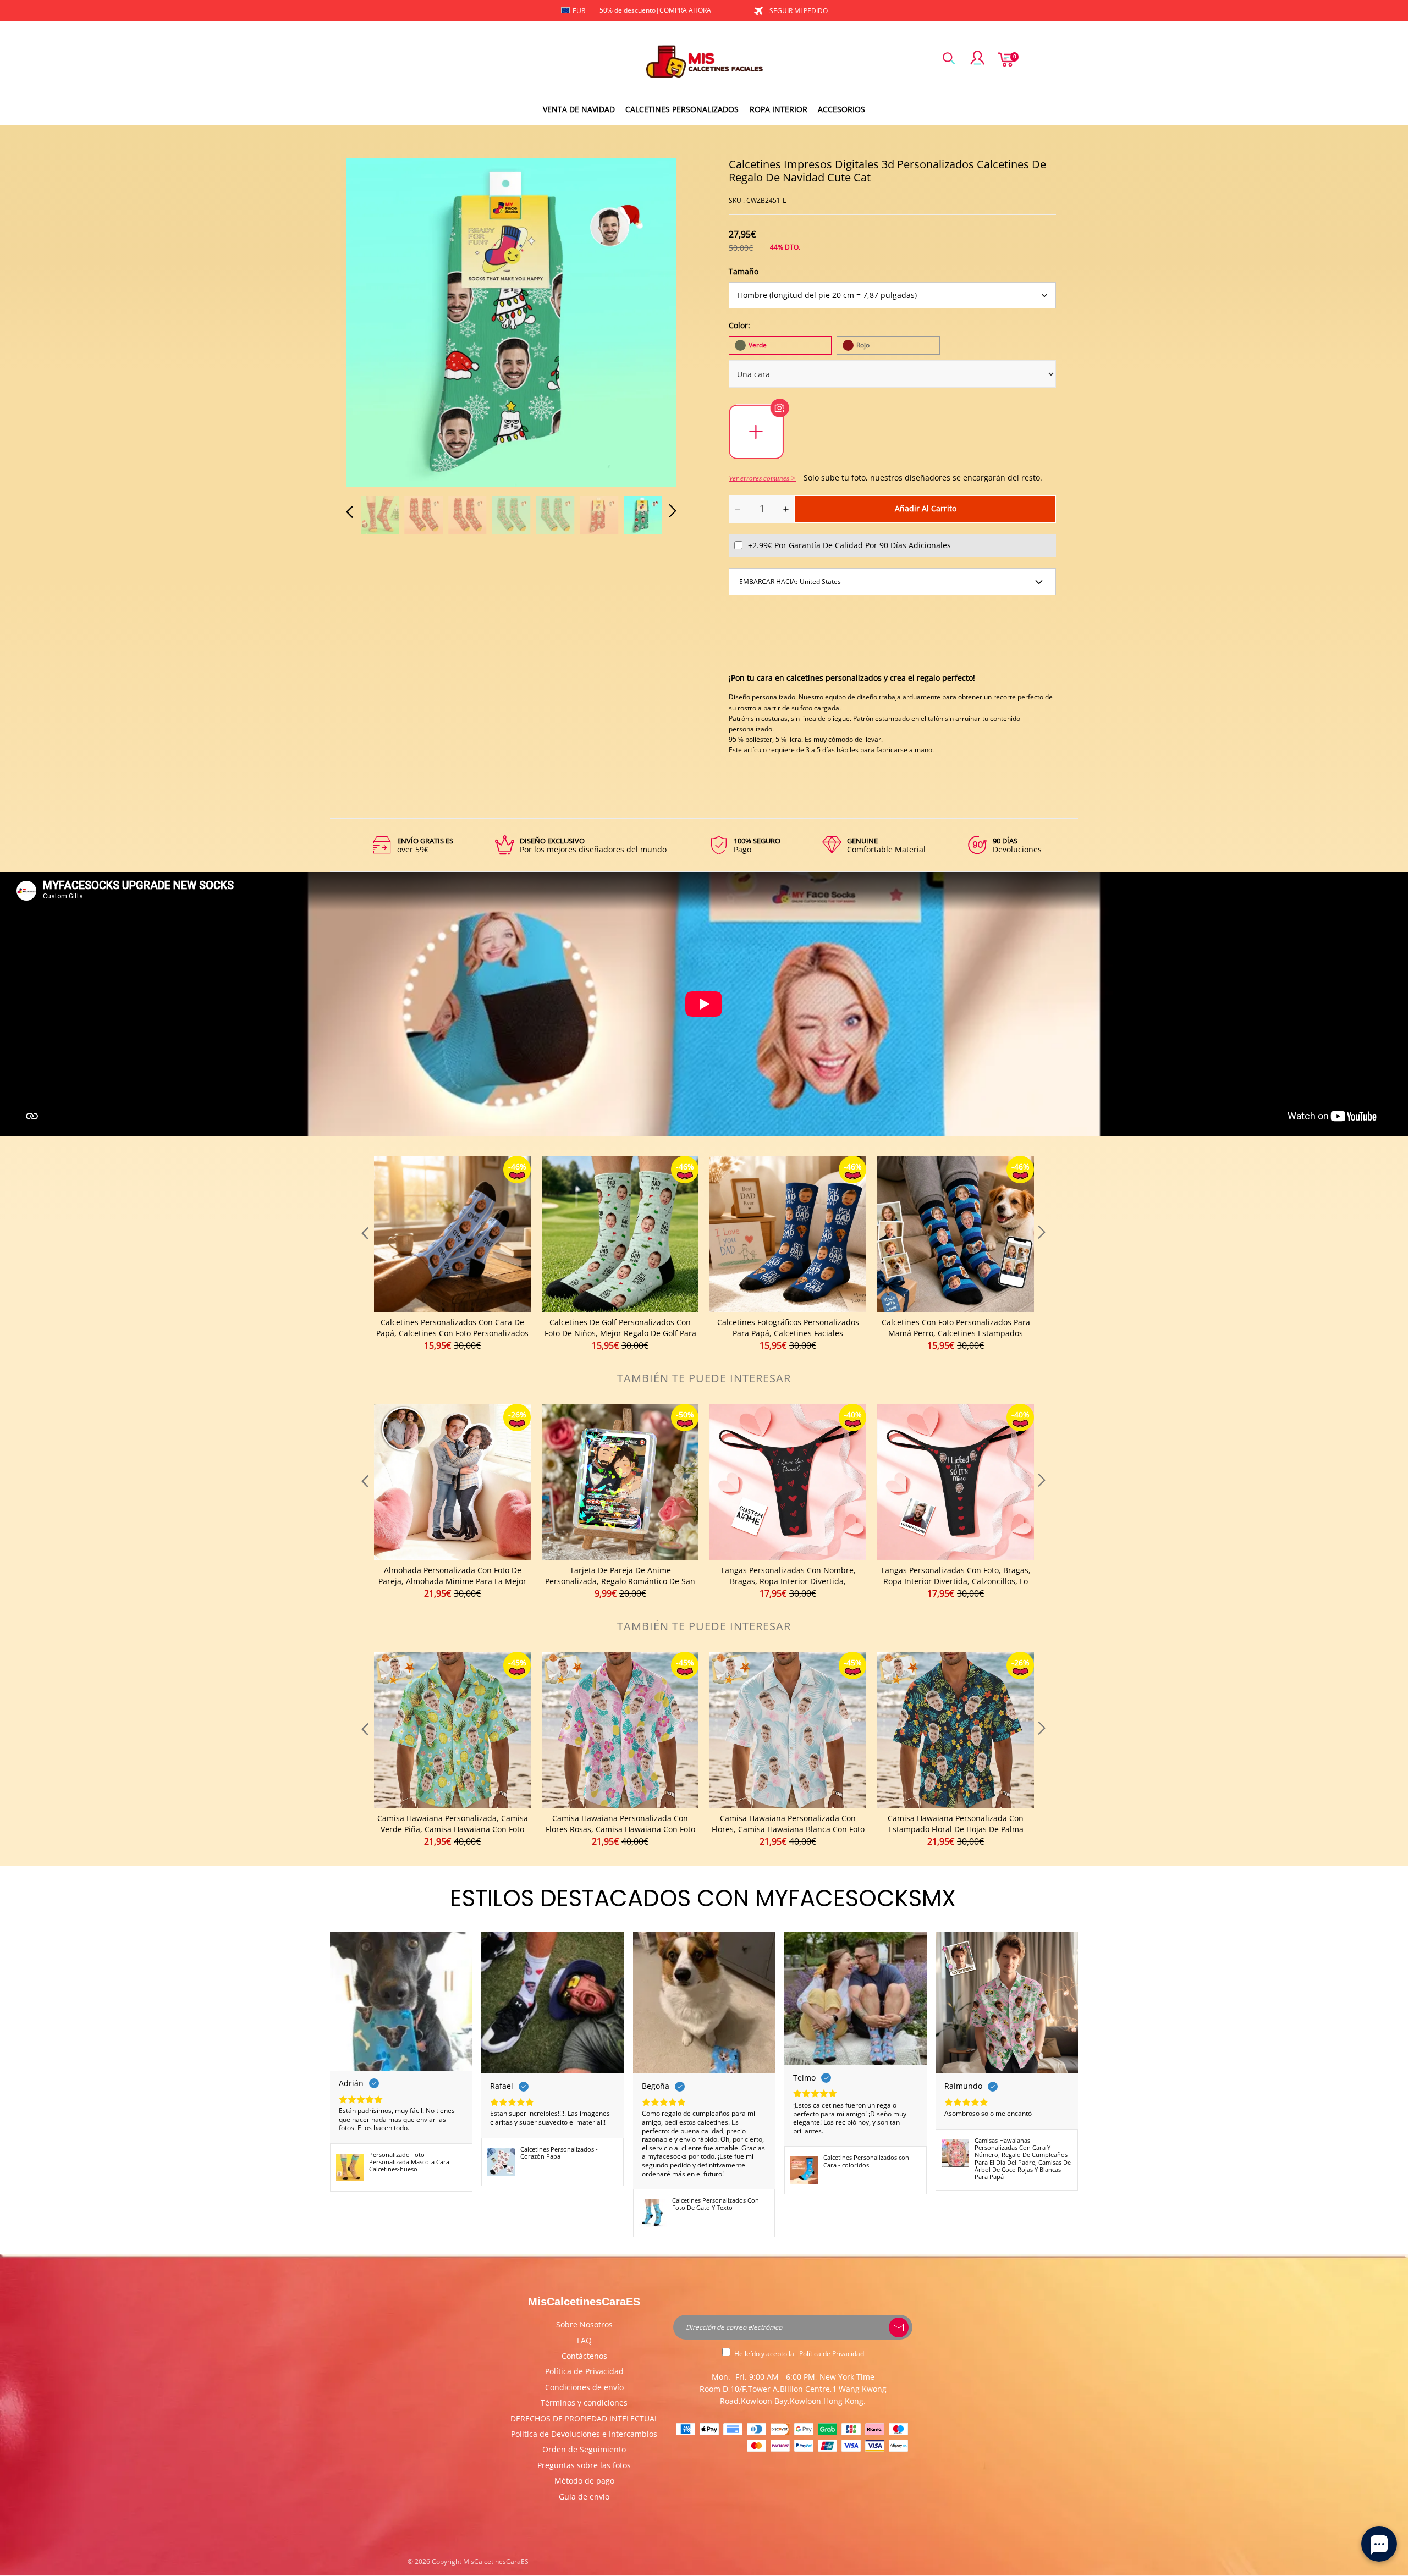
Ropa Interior (779, 109)
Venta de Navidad (579, 109)
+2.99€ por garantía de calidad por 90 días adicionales (849, 545)
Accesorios (842, 109)
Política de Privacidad (584, 2371)
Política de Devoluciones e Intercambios (584, 2434)
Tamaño (744, 271)
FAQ (584, 2340)
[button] (372, 321)
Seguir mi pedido (799, 11)
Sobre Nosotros (584, 2324)
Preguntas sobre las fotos (584, 2465)
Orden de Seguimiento (584, 2449)
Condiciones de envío (584, 2387)
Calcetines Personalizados (682, 109)
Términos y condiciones (584, 2403)
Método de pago (584, 2481)
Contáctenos (584, 2356)
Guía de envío (584, 2497)
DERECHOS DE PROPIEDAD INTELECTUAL (584, 2418)
